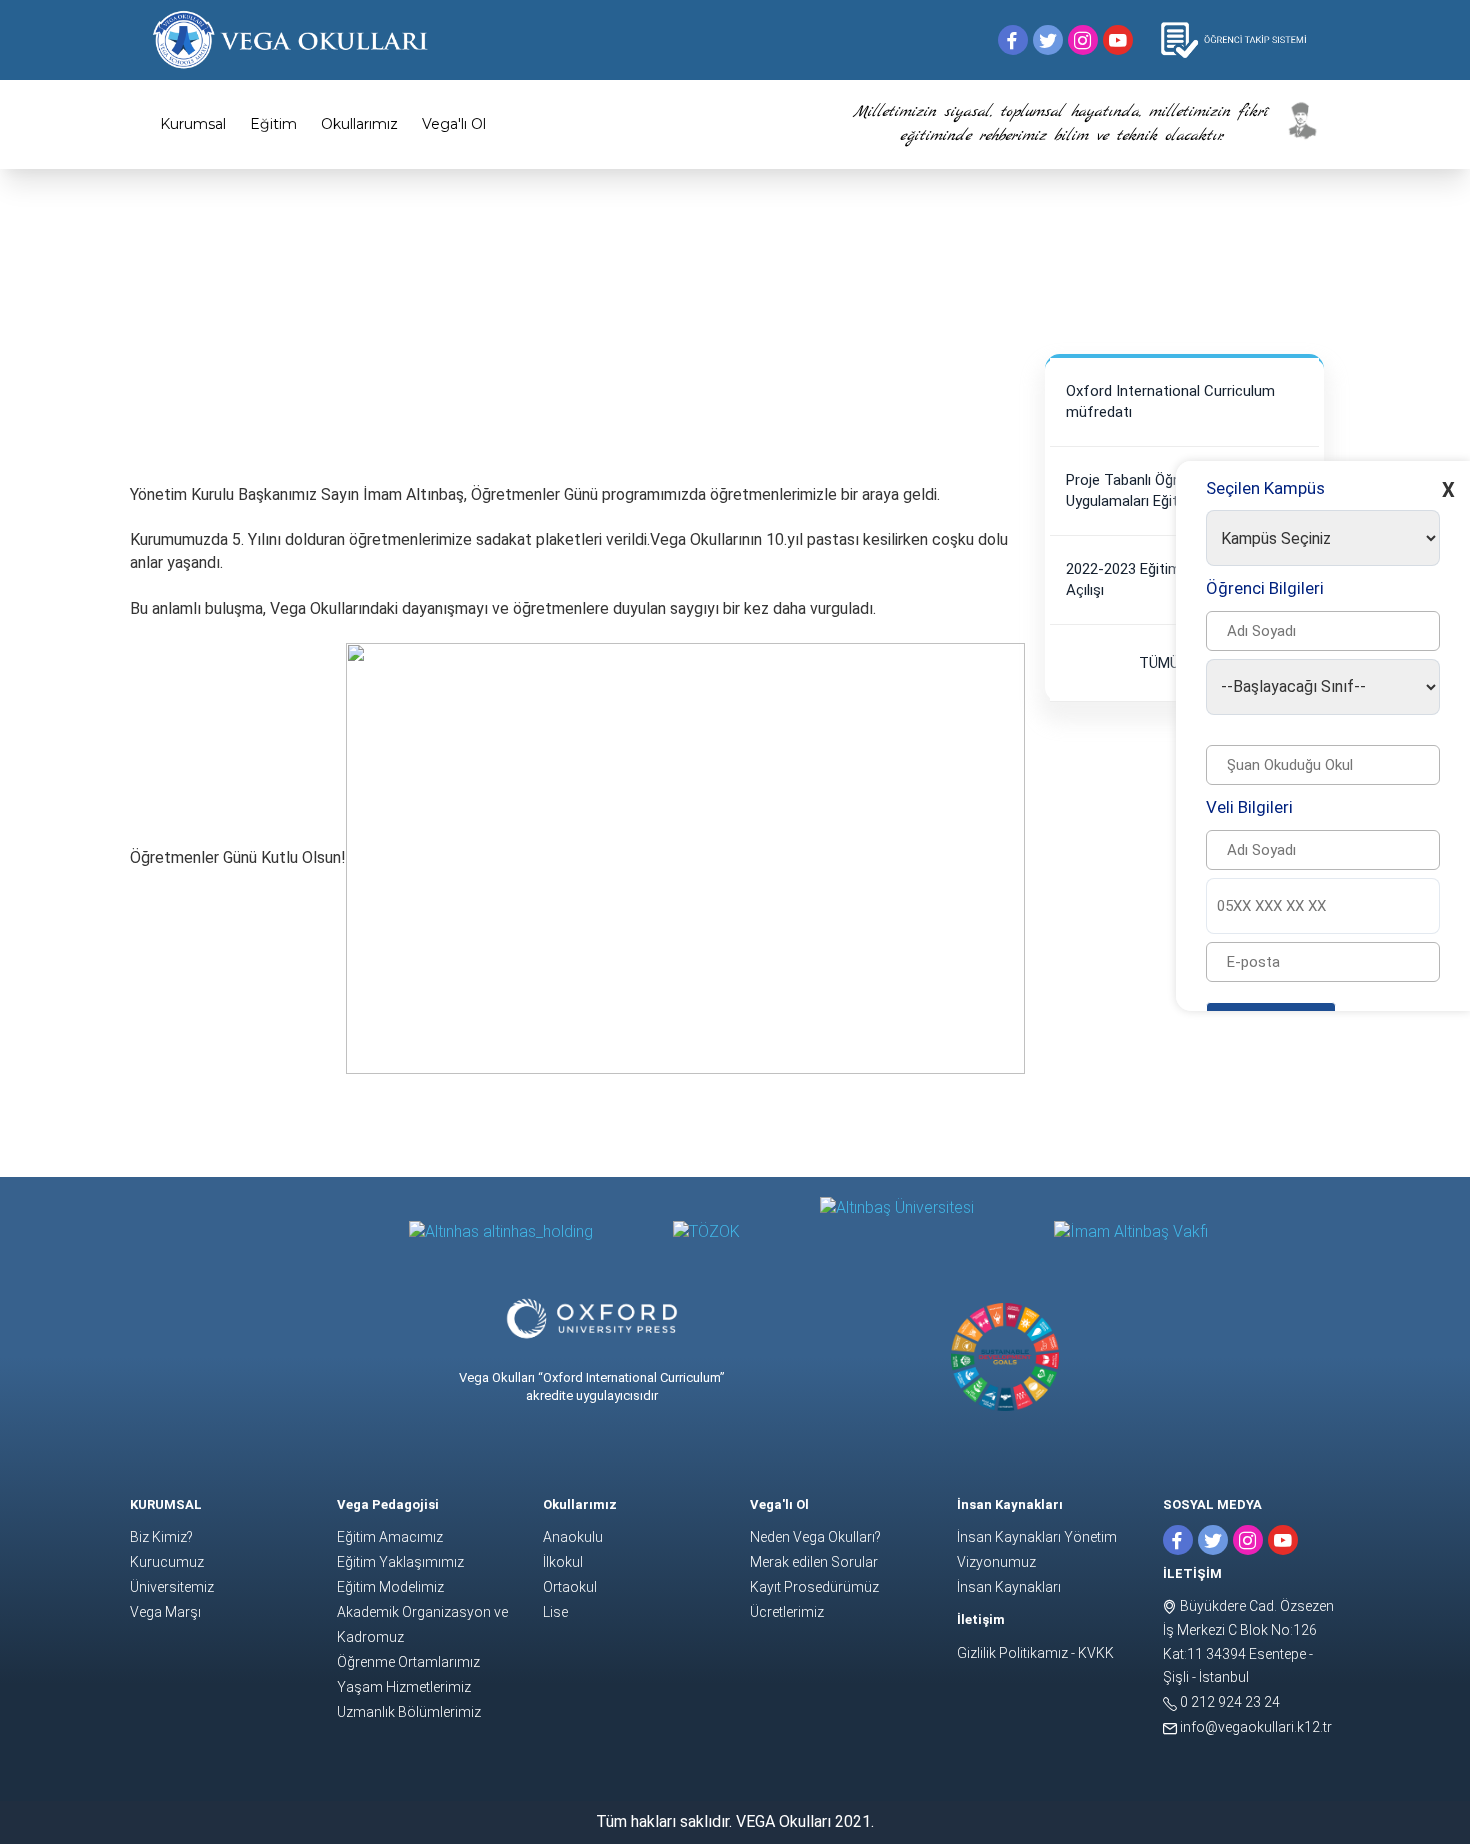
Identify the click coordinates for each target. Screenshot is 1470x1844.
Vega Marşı (165, 1612)
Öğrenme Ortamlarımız (408, 1662)
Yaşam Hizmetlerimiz (404, 1687)
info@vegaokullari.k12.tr (1254, 1727)
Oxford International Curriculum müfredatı (1170, 401)
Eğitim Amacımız (390, 1537)
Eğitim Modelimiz (390, 1587)
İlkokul (563, 1562)
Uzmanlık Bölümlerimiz (409, 1712)
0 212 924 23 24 (1228, 1702)
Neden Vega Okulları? (815, 1537)
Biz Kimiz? (161, 1537)
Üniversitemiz (172, 1587)
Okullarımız (359, 124)
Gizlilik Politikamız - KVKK (1035, 1653)
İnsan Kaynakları (1009, 1587)
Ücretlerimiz (787, 1612)
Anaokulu (573, 1537)
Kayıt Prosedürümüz (814, 1587)
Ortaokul (570, 1587)
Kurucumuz (167, 1562)
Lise (555, 1612)
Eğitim (273, 124)
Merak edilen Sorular (814, 1562)
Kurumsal (193, 124)
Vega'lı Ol (454, 124)
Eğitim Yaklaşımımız (400, 1562)
